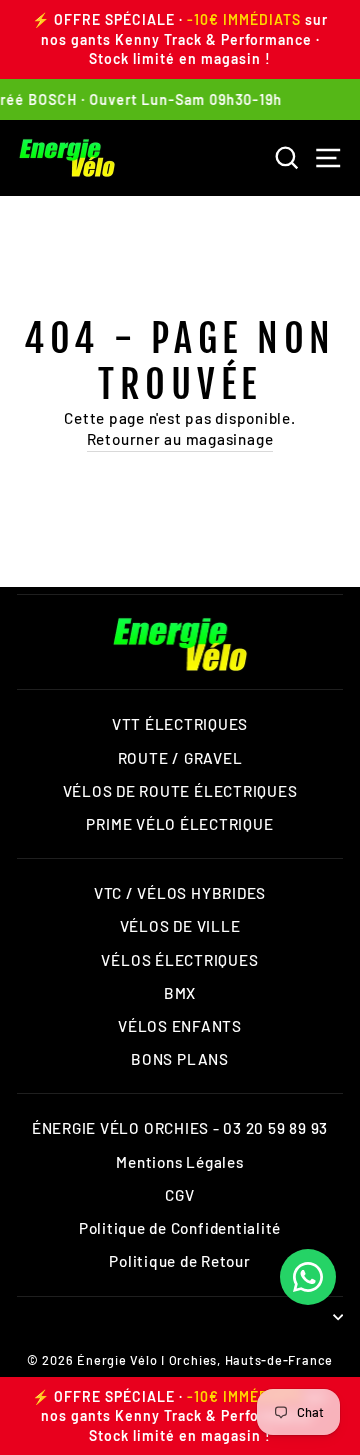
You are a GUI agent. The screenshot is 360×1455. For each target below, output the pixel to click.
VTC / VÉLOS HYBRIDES (180, 893)
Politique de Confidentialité (180, 1228)
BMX (180, 993)
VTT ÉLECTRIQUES (180, 724)
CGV (179, 1195)
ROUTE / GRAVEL (180, 758)
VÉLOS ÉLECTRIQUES (179, 960)
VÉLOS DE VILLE (180, 926)
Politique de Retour (180, 1261)
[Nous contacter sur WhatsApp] (308, 1277)
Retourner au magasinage (180, 439)
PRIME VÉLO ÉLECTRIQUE (179, 824)
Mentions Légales (179, 1162)
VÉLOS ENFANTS (180, 1026)
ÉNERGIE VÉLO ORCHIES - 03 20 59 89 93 (180, 1128)
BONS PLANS (180, 1059)
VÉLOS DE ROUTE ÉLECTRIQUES (180, 791)
